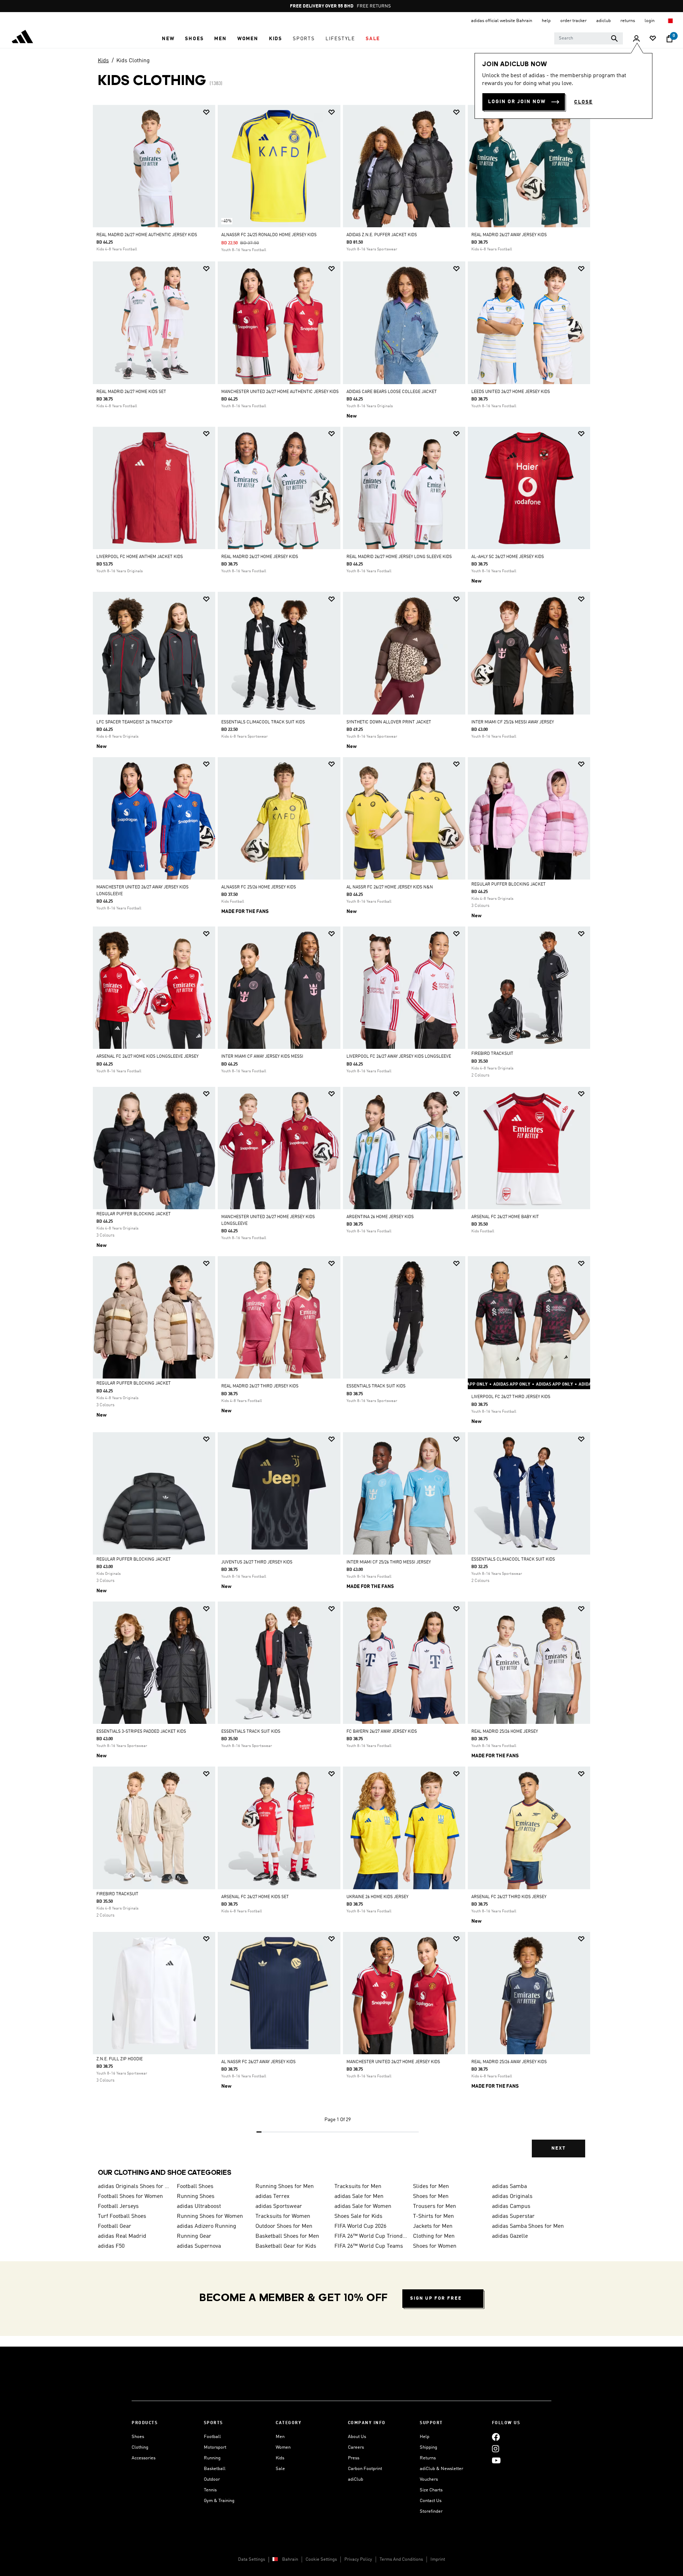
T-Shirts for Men (433, 2216)
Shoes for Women (435, 2246)
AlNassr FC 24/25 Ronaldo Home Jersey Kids (269, 235)
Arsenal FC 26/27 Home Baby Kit (505, 1217)
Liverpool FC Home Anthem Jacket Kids (140, 557)
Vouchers (429, 2479)
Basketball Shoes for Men (287, 2236)
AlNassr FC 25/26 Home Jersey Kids (259, 887)
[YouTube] (496, 2460)
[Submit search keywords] (614, 38)
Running (212, 2458)
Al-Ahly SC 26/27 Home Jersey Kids (508, 557)
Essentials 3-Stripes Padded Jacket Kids (141, 1732)
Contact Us (431, 2501)
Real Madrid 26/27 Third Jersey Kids (260, 1386)
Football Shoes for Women (130, 2197)
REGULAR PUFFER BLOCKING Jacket (509, 885)
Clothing (140, 2447)
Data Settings (252, 2559)
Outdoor (212, 2479)
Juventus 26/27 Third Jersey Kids (257, 1562)
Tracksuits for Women (283, 2216)
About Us (357, 2437)
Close (583, 102)
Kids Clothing (133, 61)
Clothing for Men (434, 2236)
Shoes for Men (431, 2197)
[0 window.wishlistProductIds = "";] (653, 39)
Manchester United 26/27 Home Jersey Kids (393, 2062)
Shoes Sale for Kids (358, 2216)
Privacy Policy (358, 2559)
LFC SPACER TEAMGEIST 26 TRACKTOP (134, 722)
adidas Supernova (199, 2246)
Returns (428, 2458)
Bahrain (290, 2559)
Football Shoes (195, 2187)
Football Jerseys (118, 2206)
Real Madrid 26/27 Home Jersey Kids (260, 557)
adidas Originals (512, 2197)
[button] (168, 39)
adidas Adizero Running (207, 2226)
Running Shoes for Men (285, 2187)
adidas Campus (511, 2206)
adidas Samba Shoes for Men (528, 2226)
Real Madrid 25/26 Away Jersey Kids (509, 2062)
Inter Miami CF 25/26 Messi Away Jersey (513, 722)
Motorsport (215, 2447)
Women (283, 2447)
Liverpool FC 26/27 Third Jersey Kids (511, 1397)
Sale (280, 2469)
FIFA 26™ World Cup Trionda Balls (371, 2236)
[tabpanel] (341, 1137)
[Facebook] (496, 2437)
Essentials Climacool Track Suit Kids (263, 722)
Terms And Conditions (401, 2559)
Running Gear (194, 2236)
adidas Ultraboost (199, 2206)
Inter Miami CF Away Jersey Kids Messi (262, 1057)
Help (425, 2437)
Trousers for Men (435, 2206)
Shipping (428, 2447)
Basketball (215, 2469)
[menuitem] (168, 39)
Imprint (438, 2559)
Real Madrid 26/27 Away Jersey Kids (509, 235)
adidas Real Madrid (122, 2236)
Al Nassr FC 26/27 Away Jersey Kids (258, 2062)
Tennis (210, 2490)
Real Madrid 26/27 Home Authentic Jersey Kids (147, 235)
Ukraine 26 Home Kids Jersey (377, 1897)
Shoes (138, 2437)
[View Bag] (669, 39)
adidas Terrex (272, 2197)
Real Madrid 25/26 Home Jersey (505, 1732)
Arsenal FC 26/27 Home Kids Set (255, 1897)
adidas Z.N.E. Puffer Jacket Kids (382, 235)
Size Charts (431, 2490)
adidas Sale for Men (359, 2197)
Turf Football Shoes (122, 2216)
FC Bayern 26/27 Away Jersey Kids (382, 1732)
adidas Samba (509, 2187)
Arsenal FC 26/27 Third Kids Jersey (509, 1897)
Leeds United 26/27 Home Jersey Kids (511, 392)
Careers (356, 2447)
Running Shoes (196, 2197)
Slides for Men (431, 2187)
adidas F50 (111, 2246)
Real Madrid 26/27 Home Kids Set (131, 392)
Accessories (144, 2458)
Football (212, 2437)
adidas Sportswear (279, 2206)
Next (558, 2148)
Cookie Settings (321, 2559)
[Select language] (670, 21)
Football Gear (115, 2226)
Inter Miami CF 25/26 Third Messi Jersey (389, 1562)
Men (280, 2437)
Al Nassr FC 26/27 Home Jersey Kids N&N (390, 887)
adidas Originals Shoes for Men (134, 2187)
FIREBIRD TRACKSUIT (492, 1054)
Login (650, 21)
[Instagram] (496, 2448)
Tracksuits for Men (358, 2187)
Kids (103, 61)
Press (354, 2458)
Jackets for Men (433, 2226)
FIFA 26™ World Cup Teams (369, 2246)
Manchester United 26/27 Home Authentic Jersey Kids (280, 392)
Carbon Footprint (365, 2469)
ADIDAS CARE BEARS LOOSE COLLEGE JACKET (392, 392)
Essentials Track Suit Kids (376, 1386)
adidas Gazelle (510, 2236)
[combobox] (589, 38)
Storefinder (431, 2511)
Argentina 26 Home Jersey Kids (380, 1217)
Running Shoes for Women (210, 2216)
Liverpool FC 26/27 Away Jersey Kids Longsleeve (399, 1057)
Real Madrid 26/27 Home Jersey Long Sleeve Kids (399, 557)
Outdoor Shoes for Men (284, 2226)
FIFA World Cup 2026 (360, 2226)
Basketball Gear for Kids (286, 2246)
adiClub (356, 2479)
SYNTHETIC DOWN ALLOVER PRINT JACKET (389, 722)
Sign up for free (436, 2298)
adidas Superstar (513, 2216)
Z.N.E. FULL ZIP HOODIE (120, 2059)
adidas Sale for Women (363, 2206)
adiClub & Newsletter (441, 2469)
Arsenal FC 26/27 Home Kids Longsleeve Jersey (147, 1057)
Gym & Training (219, 2501)
